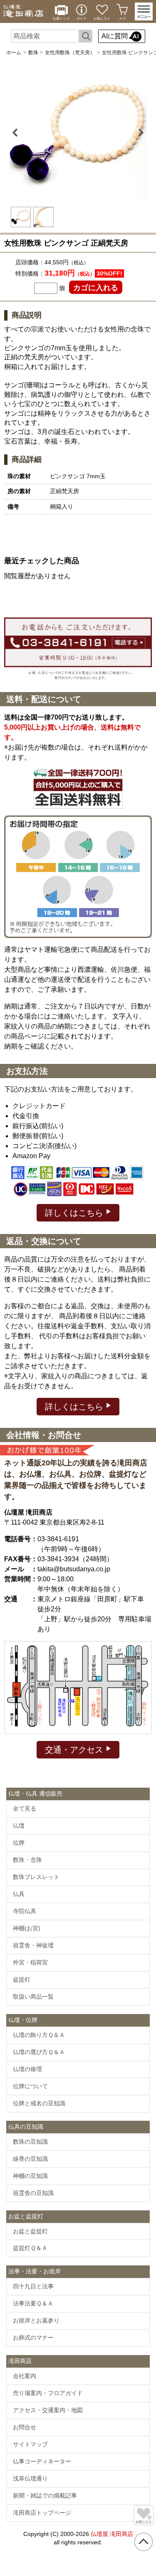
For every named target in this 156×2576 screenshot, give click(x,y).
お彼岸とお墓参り (36, 2320)
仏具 (19, 1894)
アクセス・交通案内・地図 (48, 2410)
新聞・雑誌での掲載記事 (45, 2496)
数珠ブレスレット (36, 1877)
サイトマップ (30, 2444)
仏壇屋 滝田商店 (112, 2534)
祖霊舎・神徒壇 (33, 1945)
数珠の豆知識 (30, 2142)
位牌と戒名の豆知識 (39, 2103)
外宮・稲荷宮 (30, 1962)
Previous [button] (16, 133)
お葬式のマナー (33, 2338)
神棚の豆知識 (30, 2176)
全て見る (25, 1808)
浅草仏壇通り (30, 2478)
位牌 (19, 1843)
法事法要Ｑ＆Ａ (33, 2303)
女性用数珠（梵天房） (70, 53)
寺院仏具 (25, 1911)
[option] (78, 133)
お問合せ (25, 2427)
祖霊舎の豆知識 (33, 2193)
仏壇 (19, 1826)
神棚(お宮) (27, 1928)
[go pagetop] (144, 2542)
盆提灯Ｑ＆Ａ (30, 2248)
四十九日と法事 (33, 2286)
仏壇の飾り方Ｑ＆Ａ (39, 2035)
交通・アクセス (75, 1750)
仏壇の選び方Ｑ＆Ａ (39, 2052)
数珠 (33, 53)
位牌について (30, 2086)
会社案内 (25, 2376)
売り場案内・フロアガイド (48, 2393)
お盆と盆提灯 (30, 2231)
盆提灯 (22, 1979)
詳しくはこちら (75, 1213)
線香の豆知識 (30, 2159)
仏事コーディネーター (42, 2461)
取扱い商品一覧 (33, 1997)
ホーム (14, 53)
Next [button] (140, 133)
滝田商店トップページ (42, 2513)
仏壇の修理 (27, 2069)
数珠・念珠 (27, 1860)
